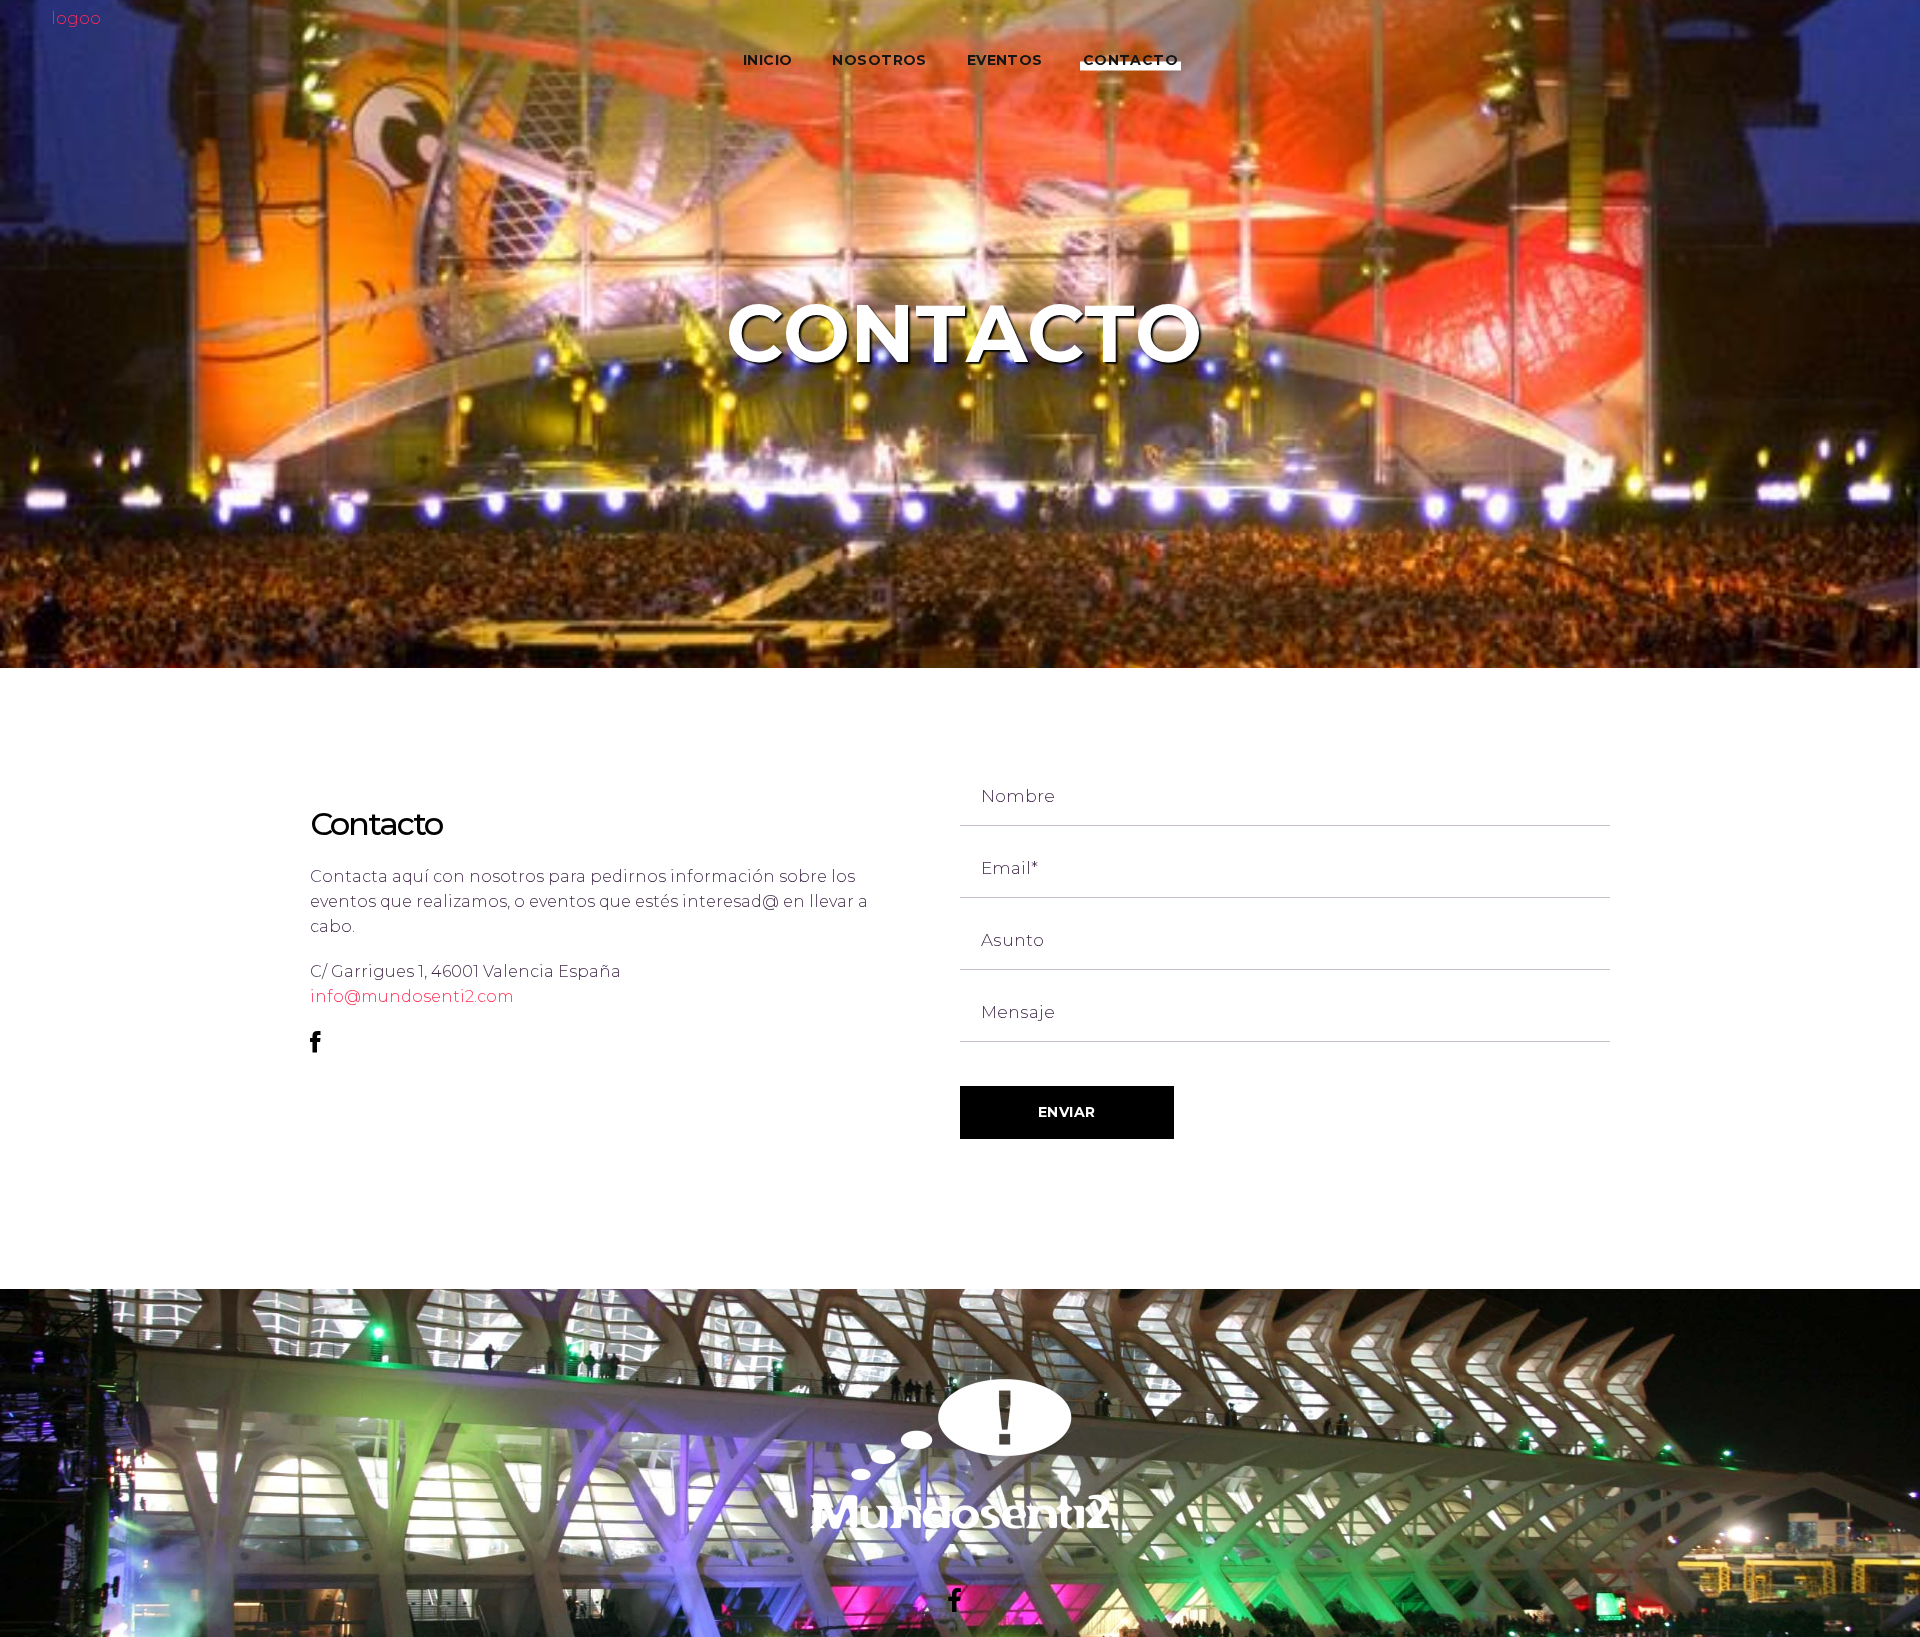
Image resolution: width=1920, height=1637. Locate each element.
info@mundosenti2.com (412, 996)
